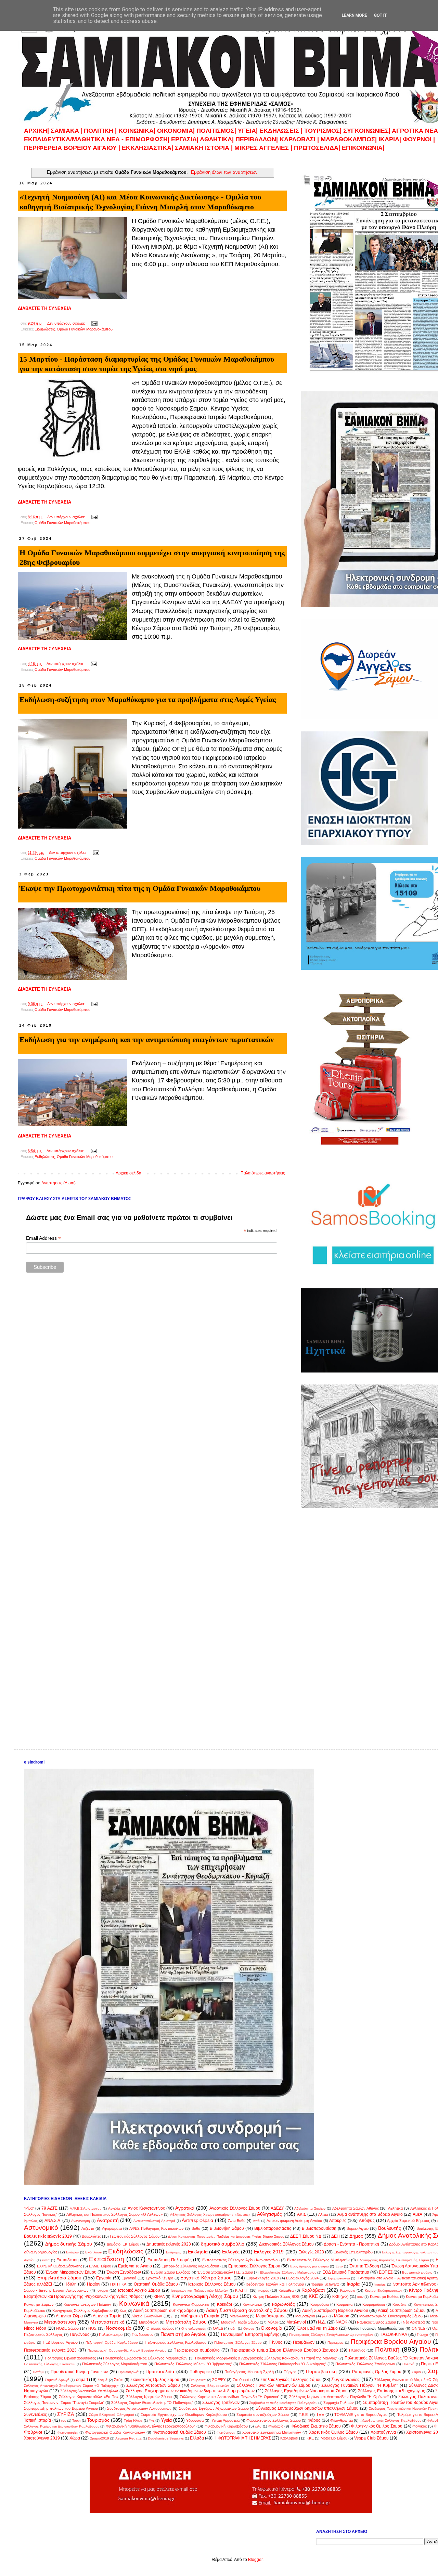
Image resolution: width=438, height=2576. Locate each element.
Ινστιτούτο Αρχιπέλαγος (414, 2284)
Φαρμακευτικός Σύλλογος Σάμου (274, 2420)
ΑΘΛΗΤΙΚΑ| (218, 139)
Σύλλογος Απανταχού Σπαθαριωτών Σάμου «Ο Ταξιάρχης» (71, 2386)
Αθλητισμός (269, 2214)
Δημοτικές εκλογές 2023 (169, 2244)
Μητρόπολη (149, 2322)
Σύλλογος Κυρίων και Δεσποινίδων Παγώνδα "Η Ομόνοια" (339, 2397)
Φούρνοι (33, 2432)
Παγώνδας (80, 2334)
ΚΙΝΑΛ (159, 2297)
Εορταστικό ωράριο (417, 2272)
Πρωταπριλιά (128, 2372)
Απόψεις (367, 2221)
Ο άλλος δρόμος (160, 2328)
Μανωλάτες (239, 2316)
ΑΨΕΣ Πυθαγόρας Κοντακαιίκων (157, 2228)
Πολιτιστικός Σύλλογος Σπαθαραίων (365, 2364)
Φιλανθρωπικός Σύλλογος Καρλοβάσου (390, 2421)
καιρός (264, 2290)
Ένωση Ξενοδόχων (124, 2272)
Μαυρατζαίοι (305, 2316)
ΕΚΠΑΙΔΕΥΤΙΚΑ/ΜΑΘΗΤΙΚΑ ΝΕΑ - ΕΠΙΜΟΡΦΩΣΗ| (98, 139)
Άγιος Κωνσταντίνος (146, 2208)
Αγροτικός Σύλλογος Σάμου (235, 2208)
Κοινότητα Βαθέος (384, 2297)
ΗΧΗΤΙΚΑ (118, 2284)
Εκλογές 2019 (269, 2252)
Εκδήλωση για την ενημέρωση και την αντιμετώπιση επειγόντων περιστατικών (147, 1039)
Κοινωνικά (134, 2304)
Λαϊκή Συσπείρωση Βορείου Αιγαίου (335, 2311)
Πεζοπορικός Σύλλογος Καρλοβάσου (176, 2342)
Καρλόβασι (313, 2290)
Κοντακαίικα (252, 2304)
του (63, 2421)
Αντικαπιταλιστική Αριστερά (154, 2221)
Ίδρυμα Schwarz (325, 2284)
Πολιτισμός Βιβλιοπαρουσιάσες (70, 2358)
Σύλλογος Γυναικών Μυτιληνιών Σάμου (274, 2385)
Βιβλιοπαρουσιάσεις (273, 2228)
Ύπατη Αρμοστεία (225, 2420)
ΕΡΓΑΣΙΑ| (185, 139)
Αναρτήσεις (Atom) (59, 1183)
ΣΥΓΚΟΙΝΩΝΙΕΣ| (368, 131)
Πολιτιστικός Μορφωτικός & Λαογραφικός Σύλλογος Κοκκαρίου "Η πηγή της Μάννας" (266, 2358)
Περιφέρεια (336, 2343)
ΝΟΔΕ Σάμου (67, 2328)
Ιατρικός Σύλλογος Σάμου (212, 2284)
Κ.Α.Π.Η (242, 2290)
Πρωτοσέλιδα (160, 2371)
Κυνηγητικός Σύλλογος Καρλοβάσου (83, 2311)
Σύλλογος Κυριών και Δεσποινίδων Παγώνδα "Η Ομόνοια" (229, 2397)
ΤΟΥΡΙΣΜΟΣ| (324, 131)
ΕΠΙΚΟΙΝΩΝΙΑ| (363, 148)
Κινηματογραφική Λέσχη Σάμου (205, 2296)
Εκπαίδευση (107, 2259)
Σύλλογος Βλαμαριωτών (210, 2386)
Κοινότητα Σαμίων (39, 2304)
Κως (123, 2311)
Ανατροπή (108, 2220)
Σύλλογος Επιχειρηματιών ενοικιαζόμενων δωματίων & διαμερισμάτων (190, 2391)
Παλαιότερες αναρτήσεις (263, 1173)
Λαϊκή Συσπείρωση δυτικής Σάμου (165, 2311)
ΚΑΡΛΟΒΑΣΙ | (300, 139)
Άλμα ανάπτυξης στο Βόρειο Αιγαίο (370, 2214)
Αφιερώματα (112, 2228)
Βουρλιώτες (91, 2236)
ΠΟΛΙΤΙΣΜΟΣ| (217, 131)
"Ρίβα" (29, 2208)
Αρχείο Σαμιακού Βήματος (408, 2221)
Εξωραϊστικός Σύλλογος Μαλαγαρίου (288, 2272)
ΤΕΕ (320, 2415)
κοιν (360, 2297)
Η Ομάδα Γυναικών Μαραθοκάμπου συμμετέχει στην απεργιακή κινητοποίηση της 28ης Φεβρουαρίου (152, 558)
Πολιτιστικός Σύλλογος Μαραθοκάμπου (115, 2364)
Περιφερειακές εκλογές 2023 (50, 2350)
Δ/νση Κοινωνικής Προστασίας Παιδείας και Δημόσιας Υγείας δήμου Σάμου (226, 2236)
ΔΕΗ (336, 2236)
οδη (233, 2328)
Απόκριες (338, 2221)
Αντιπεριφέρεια (197, 2220)
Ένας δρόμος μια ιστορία (309, 2266)
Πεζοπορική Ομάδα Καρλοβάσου (112, 2343)
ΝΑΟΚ (342, 2322)
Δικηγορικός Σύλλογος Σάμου (286, 2244)
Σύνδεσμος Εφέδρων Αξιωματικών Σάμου (214, 2408)
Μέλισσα (342, 2316)
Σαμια (416, 2372)
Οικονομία (272, 2328)
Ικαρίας (380, 2284)
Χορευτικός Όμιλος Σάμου (333, 2432)
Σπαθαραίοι (242, 2380)
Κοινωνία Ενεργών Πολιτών (87, 2304)
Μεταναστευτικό (107, 2322)
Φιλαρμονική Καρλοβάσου (226, 2426)
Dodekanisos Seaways (166, 2438)
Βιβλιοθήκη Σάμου (227, 2228)
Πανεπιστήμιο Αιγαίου (184, 2334)
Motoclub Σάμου (334, 2438)
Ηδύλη (70, 2284)
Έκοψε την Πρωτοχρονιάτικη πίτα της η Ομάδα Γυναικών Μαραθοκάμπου (140, 888)
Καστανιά (348, 2290)
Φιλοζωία (276, 2426)
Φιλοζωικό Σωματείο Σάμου (316, 2426)
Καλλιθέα (286, 2290)
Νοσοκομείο (119, 2328)
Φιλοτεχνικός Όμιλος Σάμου (377, 2426)
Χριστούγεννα (383, 2432)
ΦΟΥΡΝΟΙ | (419, 139)
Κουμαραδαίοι (373, 2304)
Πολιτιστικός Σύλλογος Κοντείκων (50, 2364)
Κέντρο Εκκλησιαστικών (383, 2291)
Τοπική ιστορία (37, 2420)
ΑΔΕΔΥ (277, 2208)
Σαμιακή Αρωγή (57, 2380)
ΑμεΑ (417, 2214)
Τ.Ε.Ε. (304, 2415)
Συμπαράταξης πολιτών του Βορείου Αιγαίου (61, 2408)
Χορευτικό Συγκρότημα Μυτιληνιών (272, 2432)
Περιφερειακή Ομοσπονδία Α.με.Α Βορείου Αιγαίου (127, 2350)
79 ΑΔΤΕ (49, 2208)
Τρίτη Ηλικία (133, 2421)
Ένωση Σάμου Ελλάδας (170, 2272)
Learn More (355, 15)
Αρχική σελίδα (128, 1173)
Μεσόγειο (31, 2322)
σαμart (82, 2380)
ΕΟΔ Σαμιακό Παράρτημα (346, 2272)
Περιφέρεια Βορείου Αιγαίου (391, 2341)
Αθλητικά (395, 2208)
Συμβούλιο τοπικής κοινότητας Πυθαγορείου (283, 2403)
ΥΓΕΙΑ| (249, 131)
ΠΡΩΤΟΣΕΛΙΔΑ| (318, 148)
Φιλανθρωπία (342, 2420)
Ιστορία (102, 2290)
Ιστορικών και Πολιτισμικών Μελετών (199, 2291)
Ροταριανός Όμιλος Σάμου (377, 2372)
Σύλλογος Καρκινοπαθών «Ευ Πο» (89, 2397)
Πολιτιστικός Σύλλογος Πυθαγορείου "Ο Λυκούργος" (283, 2364)
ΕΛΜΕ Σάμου (100, 2266)
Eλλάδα (197, 2438)
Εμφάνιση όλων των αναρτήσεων (224, 172)
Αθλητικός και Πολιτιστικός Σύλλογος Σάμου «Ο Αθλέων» (114, 2214)
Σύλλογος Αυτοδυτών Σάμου (153, 2385)
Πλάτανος (357, 2350)
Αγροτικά (185, 2208)
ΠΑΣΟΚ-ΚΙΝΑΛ (393, 2334)
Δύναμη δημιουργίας (41, 2252)
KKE (310, 2438)
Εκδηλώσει (94, 2252)
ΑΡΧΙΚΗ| (37, 131)
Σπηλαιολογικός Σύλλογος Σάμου (291, 2380)
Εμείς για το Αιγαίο (135, 2266)
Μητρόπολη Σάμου (186, 2322)
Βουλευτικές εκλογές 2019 (48, 2236)
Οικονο (249, 2328)
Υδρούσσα (195, 2420)
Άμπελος (31, 2221)
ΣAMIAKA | (67, 131)
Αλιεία (323, 2214)
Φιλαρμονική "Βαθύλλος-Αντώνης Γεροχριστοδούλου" (150, 2426)
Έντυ (339, 2266)
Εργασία (104, 2278)
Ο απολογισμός (194, 2328)
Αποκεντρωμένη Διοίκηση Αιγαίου (294, 2221)
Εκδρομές (174, 2252)
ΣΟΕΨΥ (219, 2380)
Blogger (255, 2560)
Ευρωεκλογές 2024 (302, 2278)
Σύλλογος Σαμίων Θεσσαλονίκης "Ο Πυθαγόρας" (152, 2403)
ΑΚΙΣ (301, 2214)
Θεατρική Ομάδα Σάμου (156, 2284)
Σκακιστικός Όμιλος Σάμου (155, 2380)
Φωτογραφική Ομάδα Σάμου (179, 2432)
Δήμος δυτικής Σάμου (69, 2244)
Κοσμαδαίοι (320, 2304)
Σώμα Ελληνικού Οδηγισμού (111, 2415)
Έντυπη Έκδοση (364, 2266)
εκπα (46, 2260)
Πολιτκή (408, 2364)
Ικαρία (353, 2284)
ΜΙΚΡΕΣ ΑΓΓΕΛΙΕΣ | (264, 148)
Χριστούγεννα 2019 (42, 2438)
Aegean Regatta (128, 2438)
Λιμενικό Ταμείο (107, 2316)
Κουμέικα (400, 2305)
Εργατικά (129, 2278)
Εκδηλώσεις (45, 329)
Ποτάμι (38, 2372)
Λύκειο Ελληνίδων (147, 2316)
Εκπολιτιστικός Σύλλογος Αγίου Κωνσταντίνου (241, 2260)
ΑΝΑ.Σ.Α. (53, 2221)
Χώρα (75, 2438)
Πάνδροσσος (143, 2334)
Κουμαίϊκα (344, 2304)
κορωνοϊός (284, 2304)
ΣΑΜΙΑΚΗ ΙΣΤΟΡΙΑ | (204, 148)
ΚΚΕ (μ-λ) (340, 2297)
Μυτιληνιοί (296, 2322)
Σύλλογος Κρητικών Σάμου (149, 2397)
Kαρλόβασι (289, 2438)
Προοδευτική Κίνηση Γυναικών (79, 2372)
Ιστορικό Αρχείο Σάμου (139, 2290)
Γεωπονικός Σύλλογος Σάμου (134, 2236)
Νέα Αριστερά (414, 2322)
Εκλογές (231, 2252)
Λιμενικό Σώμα (69, 2316)
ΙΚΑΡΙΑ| (391, 139)
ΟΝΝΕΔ (418, 2328)
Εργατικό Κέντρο (160, 2278)
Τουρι (76, 2421)
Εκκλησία (198, 2252)
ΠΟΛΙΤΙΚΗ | (101, 131)
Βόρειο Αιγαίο (358, 2228)
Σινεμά (102, 2380)
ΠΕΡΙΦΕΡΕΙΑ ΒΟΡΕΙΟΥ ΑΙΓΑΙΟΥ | (72, 148)
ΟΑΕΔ (218, 2328)
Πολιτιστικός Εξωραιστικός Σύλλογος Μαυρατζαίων (145, 2358)
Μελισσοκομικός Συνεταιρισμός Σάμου (391, 2316)
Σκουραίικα (197, 2380)
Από (256, 2221)
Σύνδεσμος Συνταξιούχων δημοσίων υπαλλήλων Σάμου (307, 2408)
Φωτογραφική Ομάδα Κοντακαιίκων (115, 2432)
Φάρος (314, 2420)
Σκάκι (119, 2380)
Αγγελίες (114, 2208)
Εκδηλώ (72, 2252)
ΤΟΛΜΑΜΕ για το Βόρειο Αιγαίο (361, 2415)
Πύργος (290, 2372)
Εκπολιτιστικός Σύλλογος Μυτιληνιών (318, 2260)
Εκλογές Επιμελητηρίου (353, 2252)
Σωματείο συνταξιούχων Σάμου (263, 2415)
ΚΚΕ (313, 2296)
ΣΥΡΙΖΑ (66, 2414)
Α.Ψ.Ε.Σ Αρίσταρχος (86, 2208)
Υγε (152, 2421)
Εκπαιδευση (68, 2260)
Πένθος (275, 2342)
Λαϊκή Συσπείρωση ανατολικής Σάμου (247, 2310)
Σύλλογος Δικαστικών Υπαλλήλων (89, 2391)
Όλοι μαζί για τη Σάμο (318, 2328)
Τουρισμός (98, 2420)
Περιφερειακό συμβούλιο (197, 2350)
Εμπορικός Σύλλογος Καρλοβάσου (190, 2266)
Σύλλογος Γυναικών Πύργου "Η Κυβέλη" (359, 2385)
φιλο (258, 2426)
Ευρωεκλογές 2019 (263, 2278)
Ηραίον (94, 2284)
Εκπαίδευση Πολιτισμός (170, 2260)
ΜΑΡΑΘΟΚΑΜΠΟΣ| (350, 139)
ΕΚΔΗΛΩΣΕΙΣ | (282, 131)
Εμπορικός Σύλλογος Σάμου (254, 2266)
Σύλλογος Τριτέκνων (221, 2403)
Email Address (43, 1238)
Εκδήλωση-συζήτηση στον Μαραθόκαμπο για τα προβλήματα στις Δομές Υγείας (148, 699)
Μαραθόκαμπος (271, 2316)
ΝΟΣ (92, 2328)
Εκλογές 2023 (311, 2252)
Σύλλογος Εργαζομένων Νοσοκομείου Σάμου (306, 2391)
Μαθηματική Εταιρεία (200, 2316)
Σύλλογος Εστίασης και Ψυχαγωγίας (391, 2391)
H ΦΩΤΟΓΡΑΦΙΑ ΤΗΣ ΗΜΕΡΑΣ (242, 2438)
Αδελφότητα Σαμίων (310, 2208)
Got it (380, 15)
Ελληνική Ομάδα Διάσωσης (60, 2266)
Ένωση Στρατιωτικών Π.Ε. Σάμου (225, 2272)
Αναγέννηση (81, 2221)
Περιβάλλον (304, 2342)
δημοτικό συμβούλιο (223, 2244)
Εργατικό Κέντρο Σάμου (206, 2278)
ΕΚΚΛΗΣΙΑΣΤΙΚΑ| (148, 148)
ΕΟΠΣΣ (386, 2272)
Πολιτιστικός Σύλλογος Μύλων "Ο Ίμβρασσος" (193, 2364)
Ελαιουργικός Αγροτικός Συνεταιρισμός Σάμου (393, 2260)
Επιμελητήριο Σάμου (60, 2278)
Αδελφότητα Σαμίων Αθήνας (356, 2208)
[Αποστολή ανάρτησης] (94, 323)
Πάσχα (422, 2334)
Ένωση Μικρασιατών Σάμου (71, 2272)
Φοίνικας (420, 2426)
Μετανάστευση (60, 2322)
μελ (325, 2316)
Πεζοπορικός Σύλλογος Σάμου (238, 2343)
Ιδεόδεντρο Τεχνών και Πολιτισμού (275, 2284)
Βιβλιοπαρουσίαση (319, 2228)
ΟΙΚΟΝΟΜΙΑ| (176, 131)
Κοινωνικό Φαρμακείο (191, 2304)
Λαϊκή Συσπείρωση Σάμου (402, 2311)
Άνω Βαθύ (237, 2221)
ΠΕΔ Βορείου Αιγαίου (60, 2342)
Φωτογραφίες (68, 2432)
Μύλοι (273, 2322)
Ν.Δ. (322, 2322)
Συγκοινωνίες (345, 2379)
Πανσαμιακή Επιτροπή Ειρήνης (250, 2334)
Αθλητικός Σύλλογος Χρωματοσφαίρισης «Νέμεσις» (210, 2215)
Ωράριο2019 (99, 2438)
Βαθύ (196, 2228)
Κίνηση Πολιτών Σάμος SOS (276, 2297)
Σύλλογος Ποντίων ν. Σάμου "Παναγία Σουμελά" (64, 2403)
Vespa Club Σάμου (371, 2438)
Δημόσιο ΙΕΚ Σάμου (123, 2244)
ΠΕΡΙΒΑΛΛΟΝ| (257, 139)
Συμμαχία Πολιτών (339, 2403)
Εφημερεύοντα (339, 2278)
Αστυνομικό (41, 2228)
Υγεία (166, 2420)
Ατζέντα (88, 2228)
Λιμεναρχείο (35, 2316)
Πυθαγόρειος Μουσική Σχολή (249, 2372)
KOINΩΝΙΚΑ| (138, 131)
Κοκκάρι (224, 2304)
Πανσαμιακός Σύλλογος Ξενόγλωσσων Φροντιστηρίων (331, 2335)
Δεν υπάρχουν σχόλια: (67, 323)
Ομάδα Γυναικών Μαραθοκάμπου (85, 329)
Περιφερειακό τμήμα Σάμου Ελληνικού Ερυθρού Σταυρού (284, 2350)
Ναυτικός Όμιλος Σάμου (376, 2322)
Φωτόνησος (226, 2432)
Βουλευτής (390, 2228)
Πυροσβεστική (321, 2371)
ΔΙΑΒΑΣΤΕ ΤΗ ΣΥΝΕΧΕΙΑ (44, 308)
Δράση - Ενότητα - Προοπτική (351, 2244)
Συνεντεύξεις (35, 2415)
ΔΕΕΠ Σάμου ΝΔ (306, 2236)
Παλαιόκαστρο (111, 2334)
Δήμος (356, 2236)
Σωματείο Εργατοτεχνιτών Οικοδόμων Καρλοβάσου (184, 2415)
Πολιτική (387, 2349)
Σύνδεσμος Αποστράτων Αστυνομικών (139, 2408)
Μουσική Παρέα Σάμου (240, 2322)
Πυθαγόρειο (201, 2372)
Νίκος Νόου (35, 2328)
